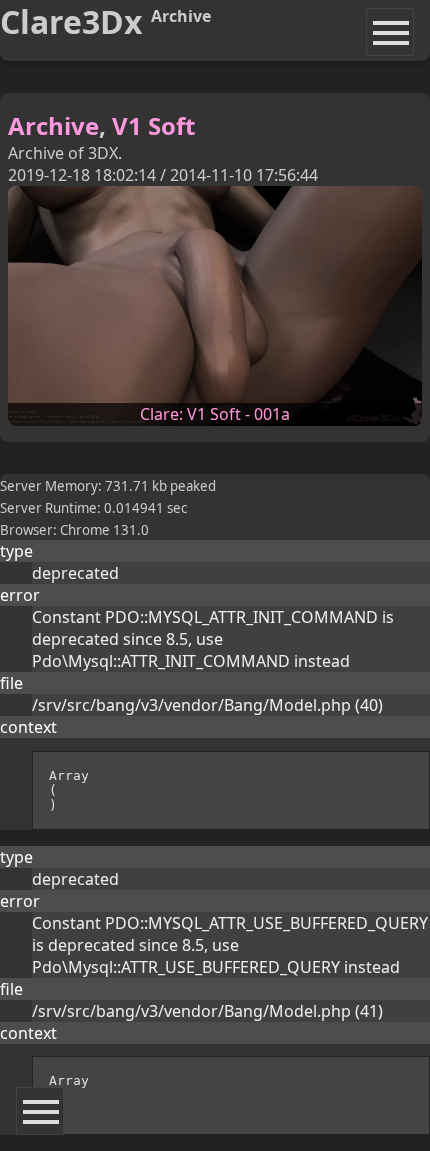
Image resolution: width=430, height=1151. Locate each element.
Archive (53, 125)
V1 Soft (153, 125)
